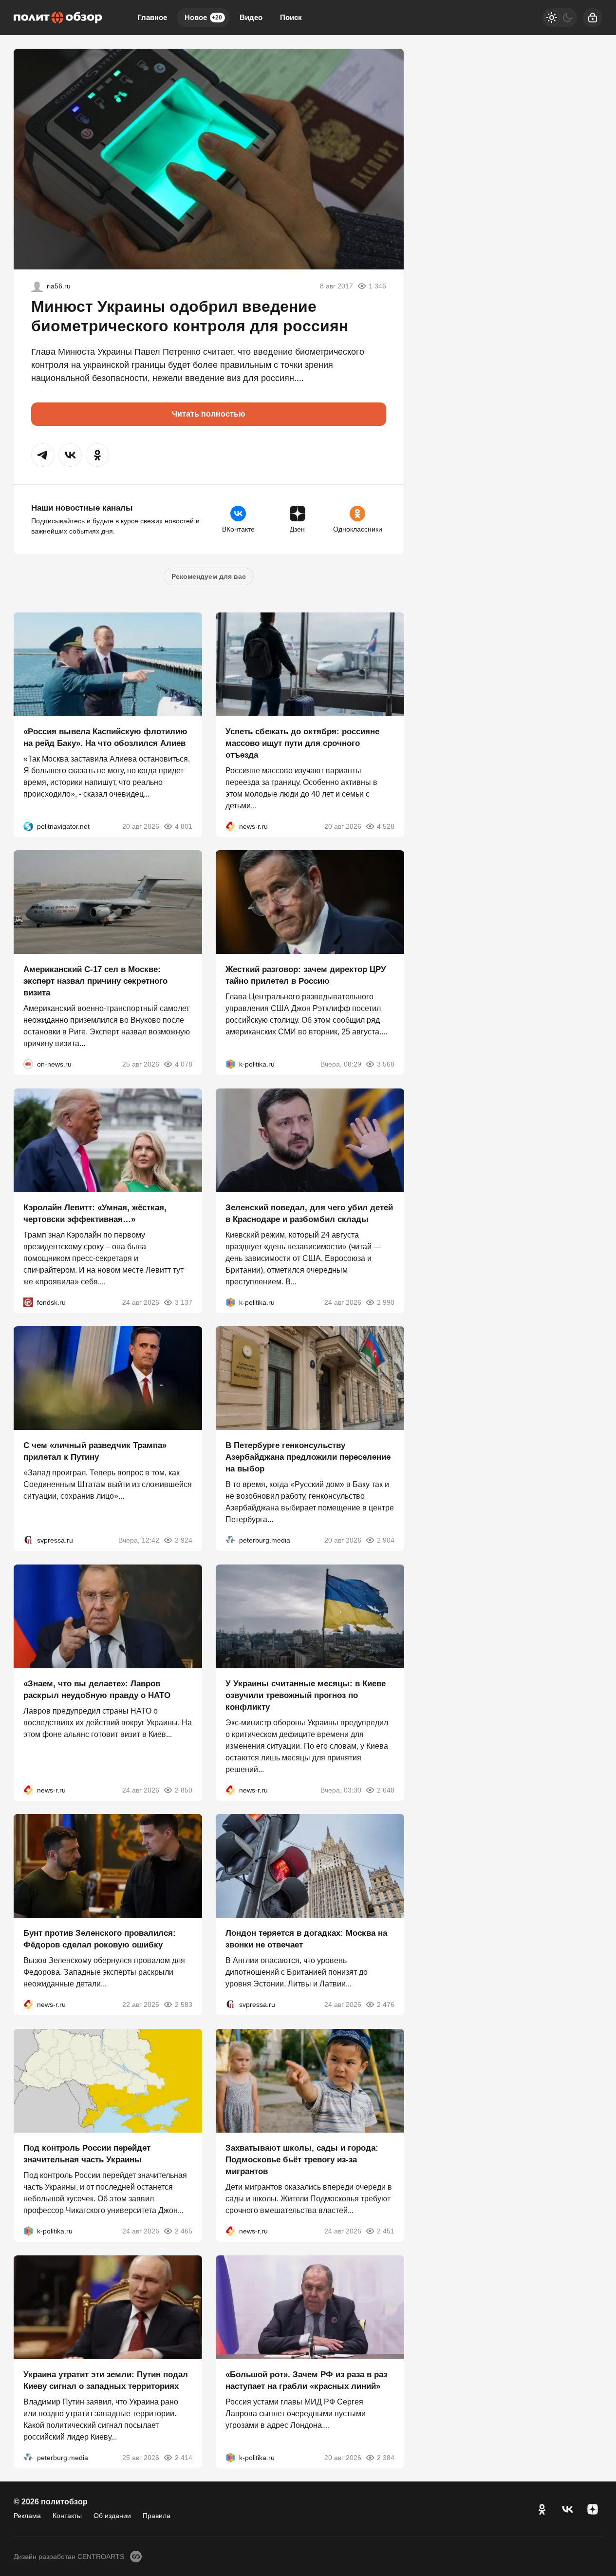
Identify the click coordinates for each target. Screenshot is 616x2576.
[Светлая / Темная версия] (560, 18)
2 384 (385, 2457)
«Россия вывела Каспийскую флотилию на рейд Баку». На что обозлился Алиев (105, 737)
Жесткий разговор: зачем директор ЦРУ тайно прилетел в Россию (306, 975)
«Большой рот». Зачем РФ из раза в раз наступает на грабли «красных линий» (306, 2380)
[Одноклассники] (542, 2509)
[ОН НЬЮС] (28, 1064)
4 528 (385, 826)
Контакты (67, 2516)
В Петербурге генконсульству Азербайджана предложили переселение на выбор (308, 1457)
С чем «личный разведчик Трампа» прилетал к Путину (95, 1451)
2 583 (184, 2004)
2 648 (385, 1790)
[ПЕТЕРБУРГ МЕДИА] (230, 1540)
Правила (157, 2516)
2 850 (184, 1790)
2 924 (184, 1540)
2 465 (184, 2231)
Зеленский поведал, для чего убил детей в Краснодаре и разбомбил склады (309, 1213)
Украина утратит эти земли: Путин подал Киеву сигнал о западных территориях (106, 2380)
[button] (43, 455)
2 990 (385, 1302)
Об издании (112, 2516)
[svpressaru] (28, 1540)
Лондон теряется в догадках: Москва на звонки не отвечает (306, 1939)
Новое (203, 17)
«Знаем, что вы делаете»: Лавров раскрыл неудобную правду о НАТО (97, 1689)
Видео (251, 17)
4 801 (184, 826)
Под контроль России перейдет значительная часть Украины (87, 2154)
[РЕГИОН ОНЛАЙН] (230, 826)
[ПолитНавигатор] (28, 826)
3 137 (184, 1302)
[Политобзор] (58, 18)
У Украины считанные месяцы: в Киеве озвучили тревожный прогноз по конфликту (306, 1695)
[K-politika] (230, 1064)
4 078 (184, 1064)
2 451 (385, 2231)
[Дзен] (593, 2509)
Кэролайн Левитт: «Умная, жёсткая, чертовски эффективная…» (95, 1213)
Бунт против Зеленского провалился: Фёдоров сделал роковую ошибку (100, 1939)
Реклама (27, 2516)
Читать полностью (209, 414)
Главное (152, 17)
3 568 (385, 1064)
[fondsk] (28, 1302)
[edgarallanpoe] (37, 286)
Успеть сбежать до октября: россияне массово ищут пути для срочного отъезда (302, 743)
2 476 (385, 2004)
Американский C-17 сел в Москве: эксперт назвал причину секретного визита (95, 981)
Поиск (291, 17)
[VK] (567, 2509)
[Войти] (593, 18)
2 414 (184, 2457)
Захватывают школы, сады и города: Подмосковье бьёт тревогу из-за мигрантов (302, 2160)
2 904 (385, 1540)
